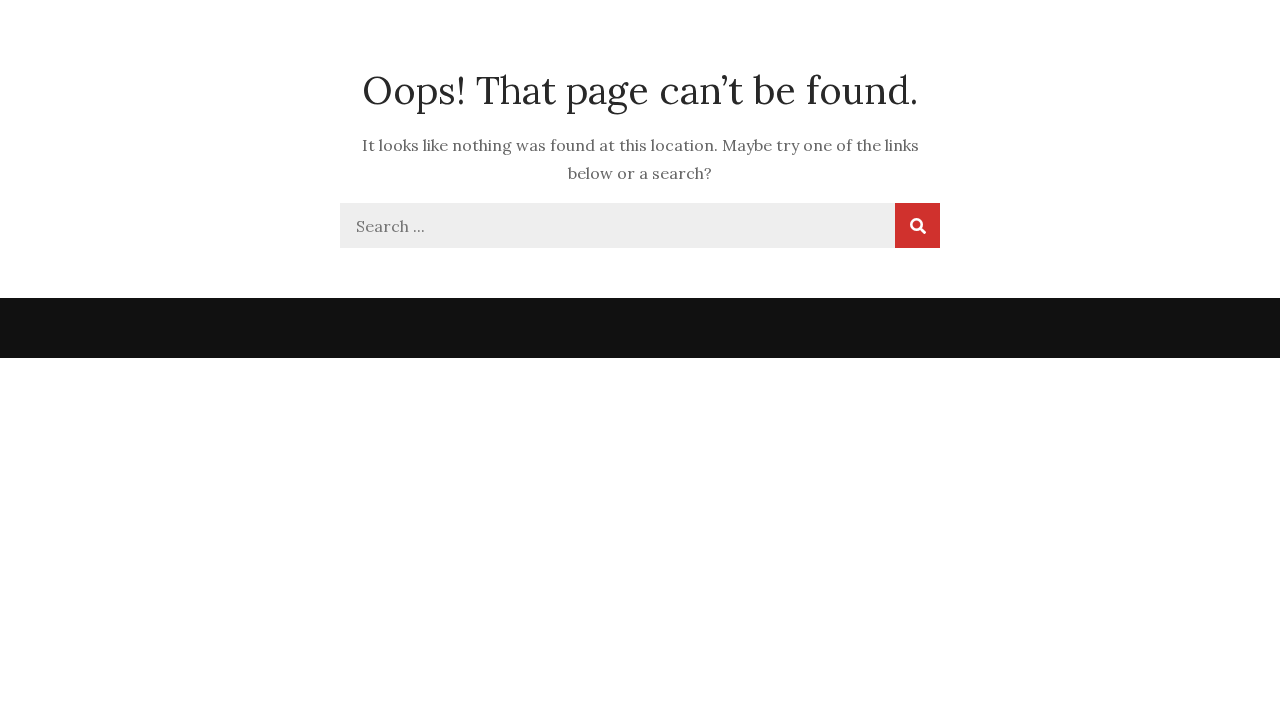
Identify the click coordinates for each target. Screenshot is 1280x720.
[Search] (917, 225)
